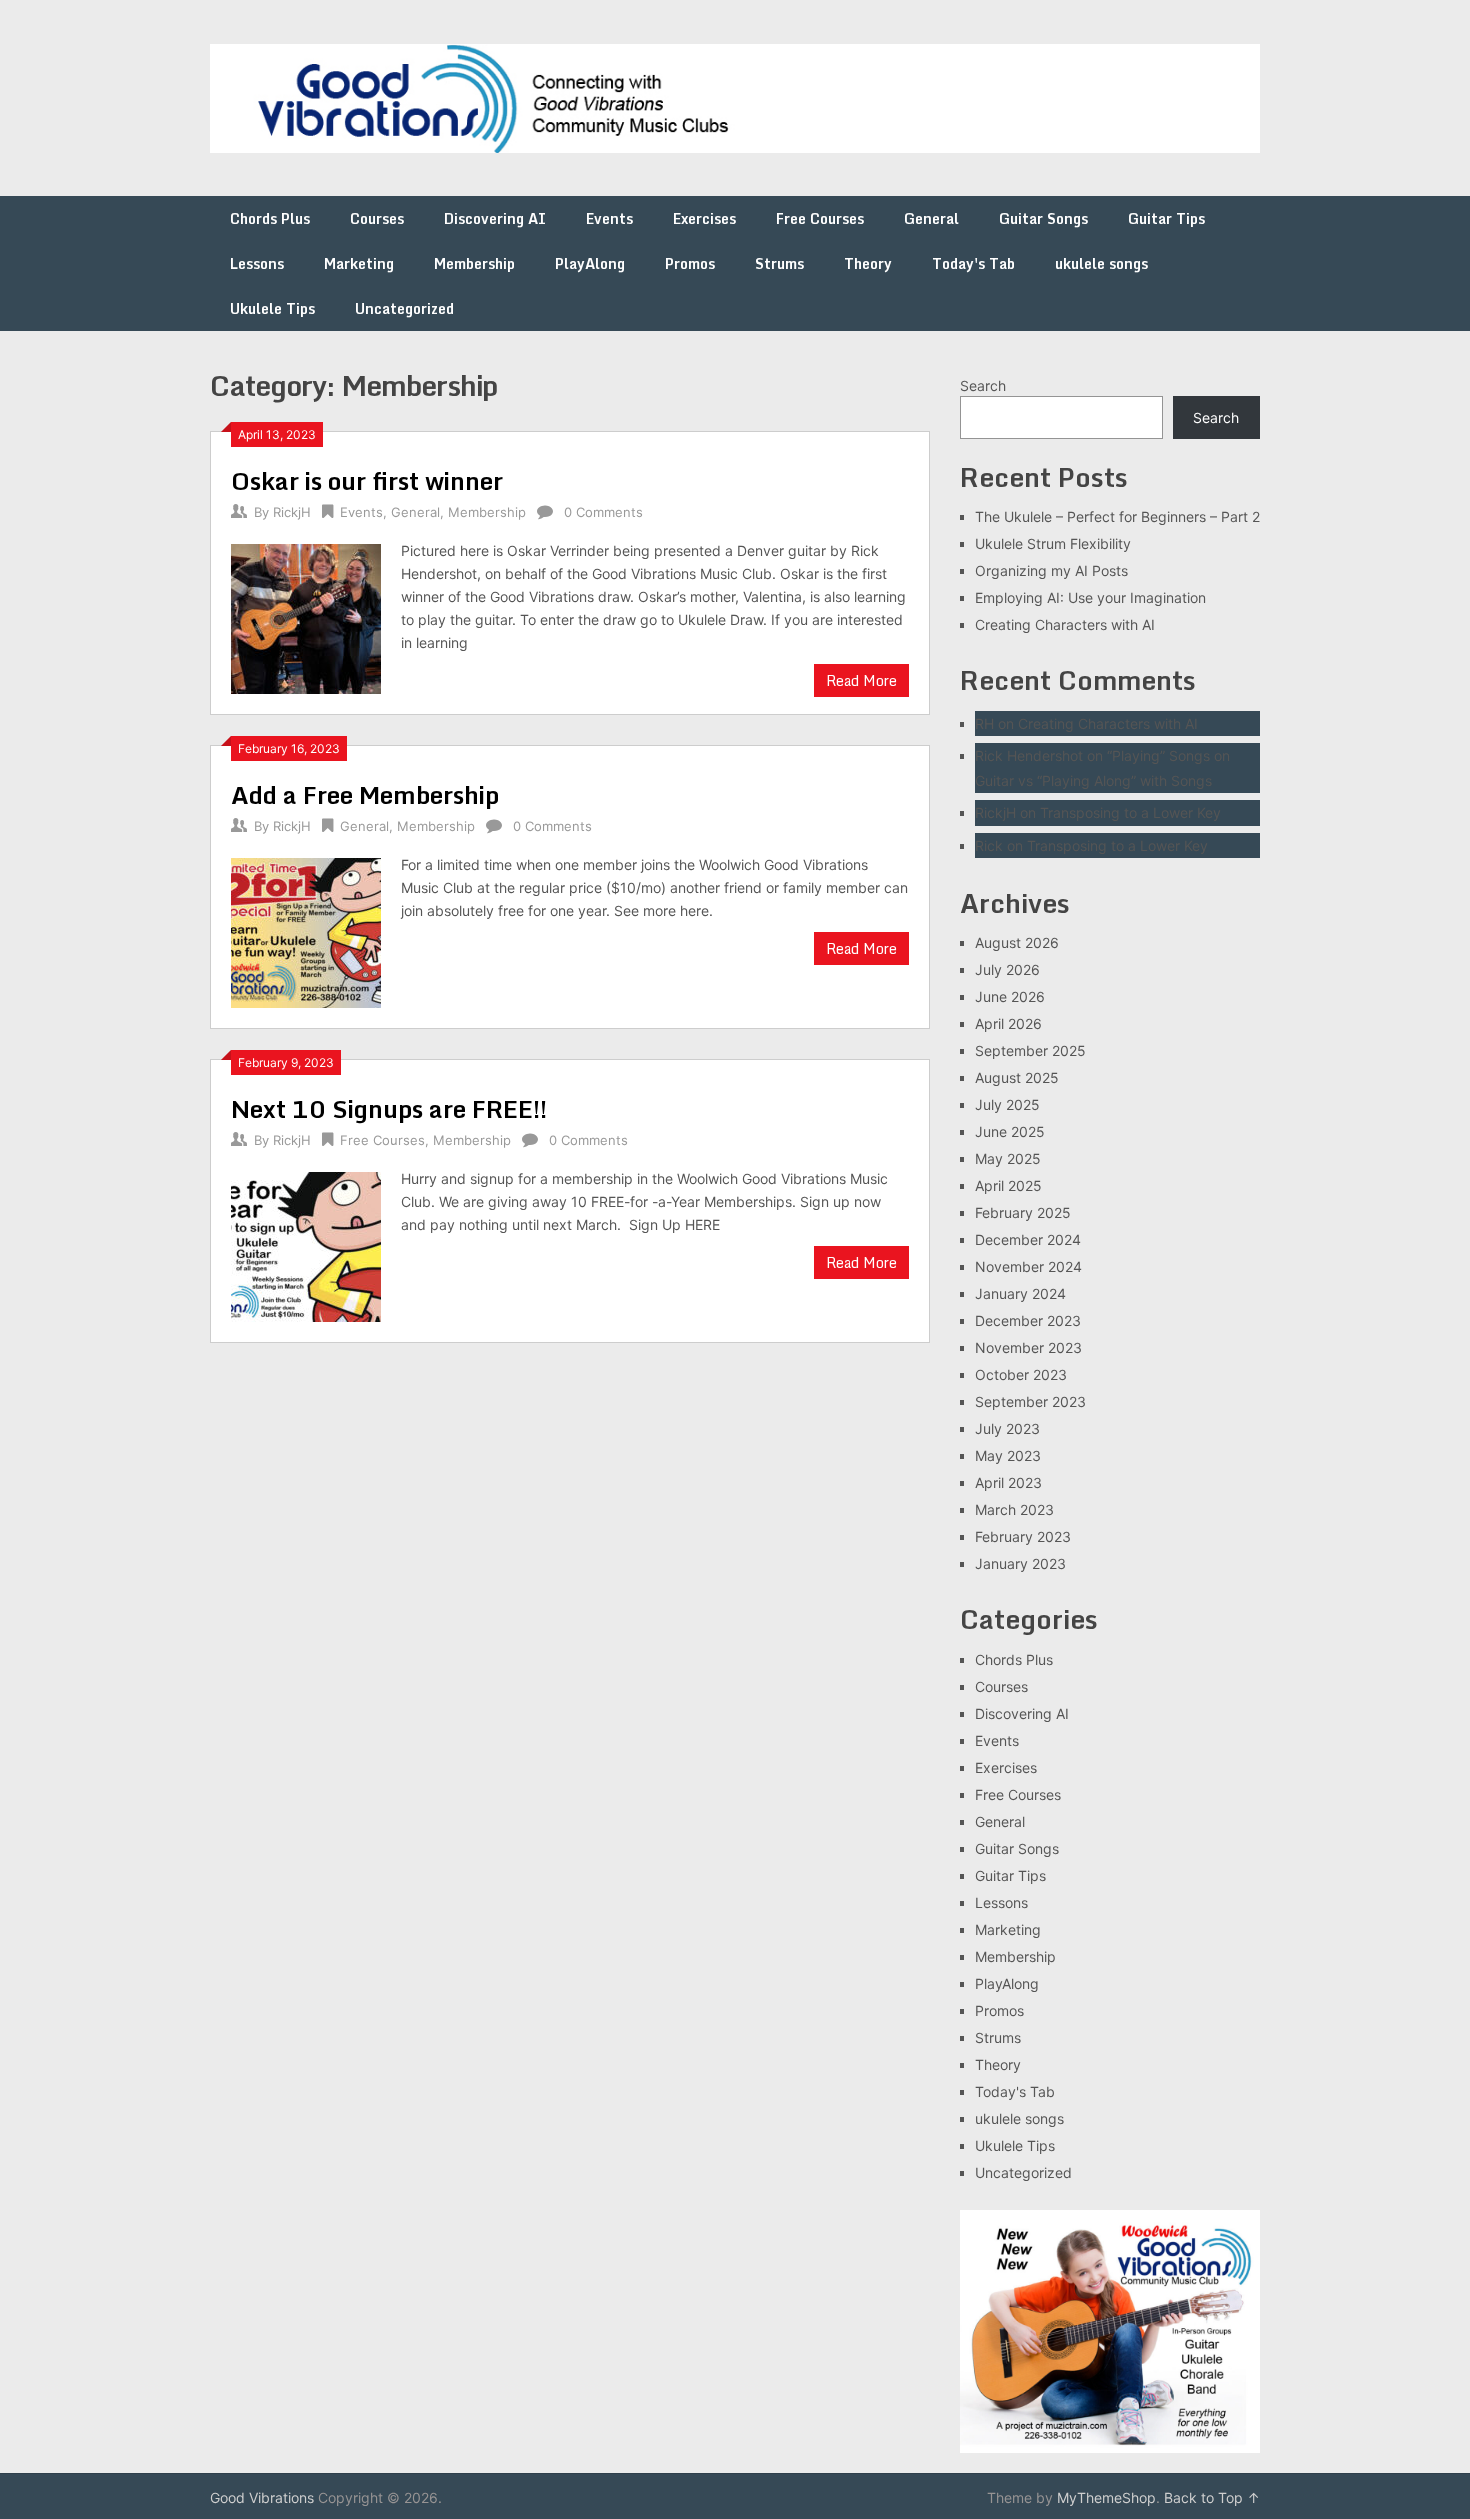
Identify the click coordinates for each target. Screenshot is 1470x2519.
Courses (377, 218)
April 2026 (1008, 1023)
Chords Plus (270, 218)
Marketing (359, 263)
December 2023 (1028, 1320)
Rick (989, 845)
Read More (861, 680)
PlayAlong (590, 263)
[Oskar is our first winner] (306, 616)
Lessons (257, 263)
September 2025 (1030, 1050)
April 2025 (1008, 1185)
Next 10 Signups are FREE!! (389, 1108)
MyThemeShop (1106, 2497)
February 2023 (1023, 1536)
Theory (868, 263)
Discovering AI (495, 218)
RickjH (292, 512)
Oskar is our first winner (367, 480)
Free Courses (820, 218)
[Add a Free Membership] (306, 930)
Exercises (704, 218)
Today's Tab (973, 263)
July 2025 (1007, 1104)
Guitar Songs (1043, 218)
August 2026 (1017, 942)
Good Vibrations (262, 2497)
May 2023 (1008, 1455)
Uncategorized (404, 308)
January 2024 (1020, 1293)
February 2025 (1023, 1212)
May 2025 (1008, 1158)
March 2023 (1014, 1509)
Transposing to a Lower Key (1130, 812)
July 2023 (1007, 1428)
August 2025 (1017, 1077)
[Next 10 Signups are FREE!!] (306, 1244)
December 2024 (1028, 1239)
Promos (690, 263)
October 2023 (1021, 1374)
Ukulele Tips (272, 308)
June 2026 (1010, 996)
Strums (779, 263)
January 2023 (1020, 1563)
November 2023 (1028, 1347)
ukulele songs (1101, 263)
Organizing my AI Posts (1051, 570)
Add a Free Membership (365, 794)
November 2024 (1028, 1266)
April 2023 (1008, 1482)
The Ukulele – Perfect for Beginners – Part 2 (1117, 516)
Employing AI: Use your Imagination (1090, 597)
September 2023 (1030, 1401)
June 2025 (1010, 1131)
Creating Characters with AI (1065, 624)
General (931, 218)
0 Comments (603, 512)
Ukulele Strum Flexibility (1053, 543)
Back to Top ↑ (1212, 2497)
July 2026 (1007, 969)
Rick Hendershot (1029, 755)
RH (984, 723)
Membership (474, 263)
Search (983, 385)
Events (609, 218)
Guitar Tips (1166, 218)
